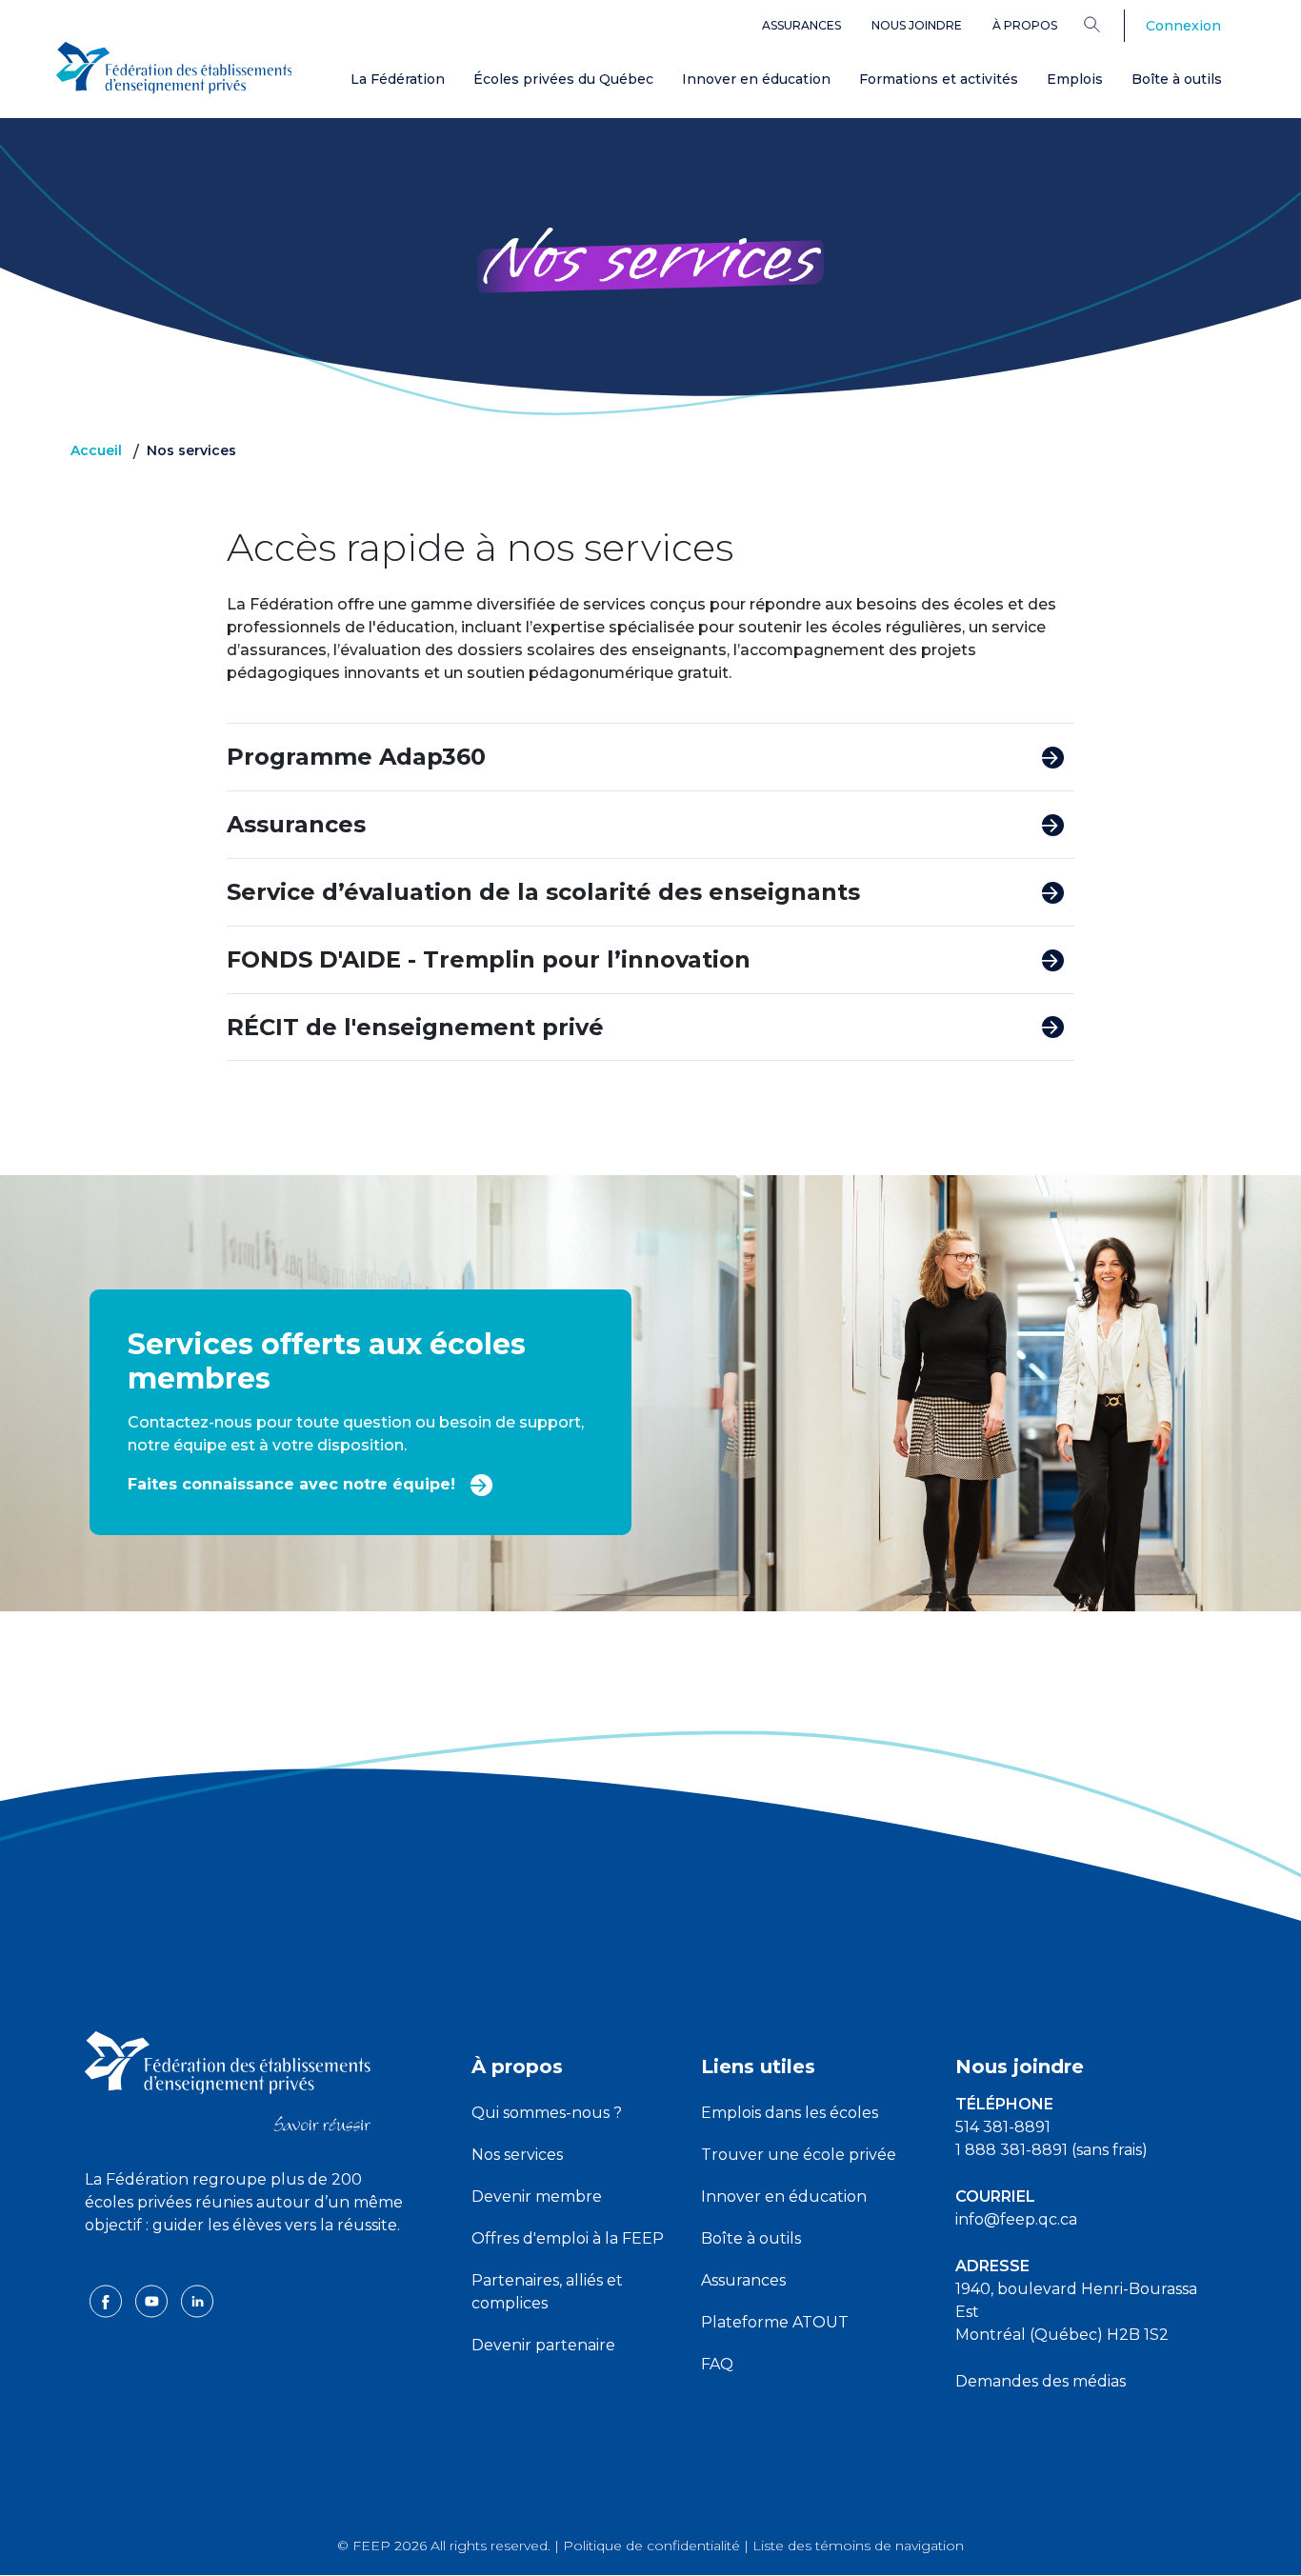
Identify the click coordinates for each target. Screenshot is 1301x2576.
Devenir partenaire (543, 2345)
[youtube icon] (153, 2300)
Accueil (96, 450)
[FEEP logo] (228, 2080)
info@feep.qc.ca (1016, 2219)
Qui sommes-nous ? (547, 2113)
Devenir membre (537, 2197)
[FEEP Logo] (174, 68)
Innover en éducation (756, 79)
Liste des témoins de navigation (858, 2546)
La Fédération (398, 79)
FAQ (717, 2364)
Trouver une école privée (799, 2155)
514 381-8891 (1003, 2127)
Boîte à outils (1177, 79)
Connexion (1183, 26)
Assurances (801, 25)
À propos (1025, 25)
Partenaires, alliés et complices (547, 2292)
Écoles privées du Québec (563, 79)
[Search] (1106, 24)
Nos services (517, 2155)
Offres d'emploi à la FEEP (568, 2238)
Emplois (1075, 79)
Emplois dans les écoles (790, 2113)
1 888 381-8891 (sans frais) (1051, 2150)
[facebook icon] (108, 2300)
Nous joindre (917, 25)
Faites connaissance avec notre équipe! (294, 1484)
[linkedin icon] (197, 2300)
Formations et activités (939, 79)
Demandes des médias (1041, 2381)
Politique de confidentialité (651, 2546)
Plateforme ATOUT (775, 2322)
